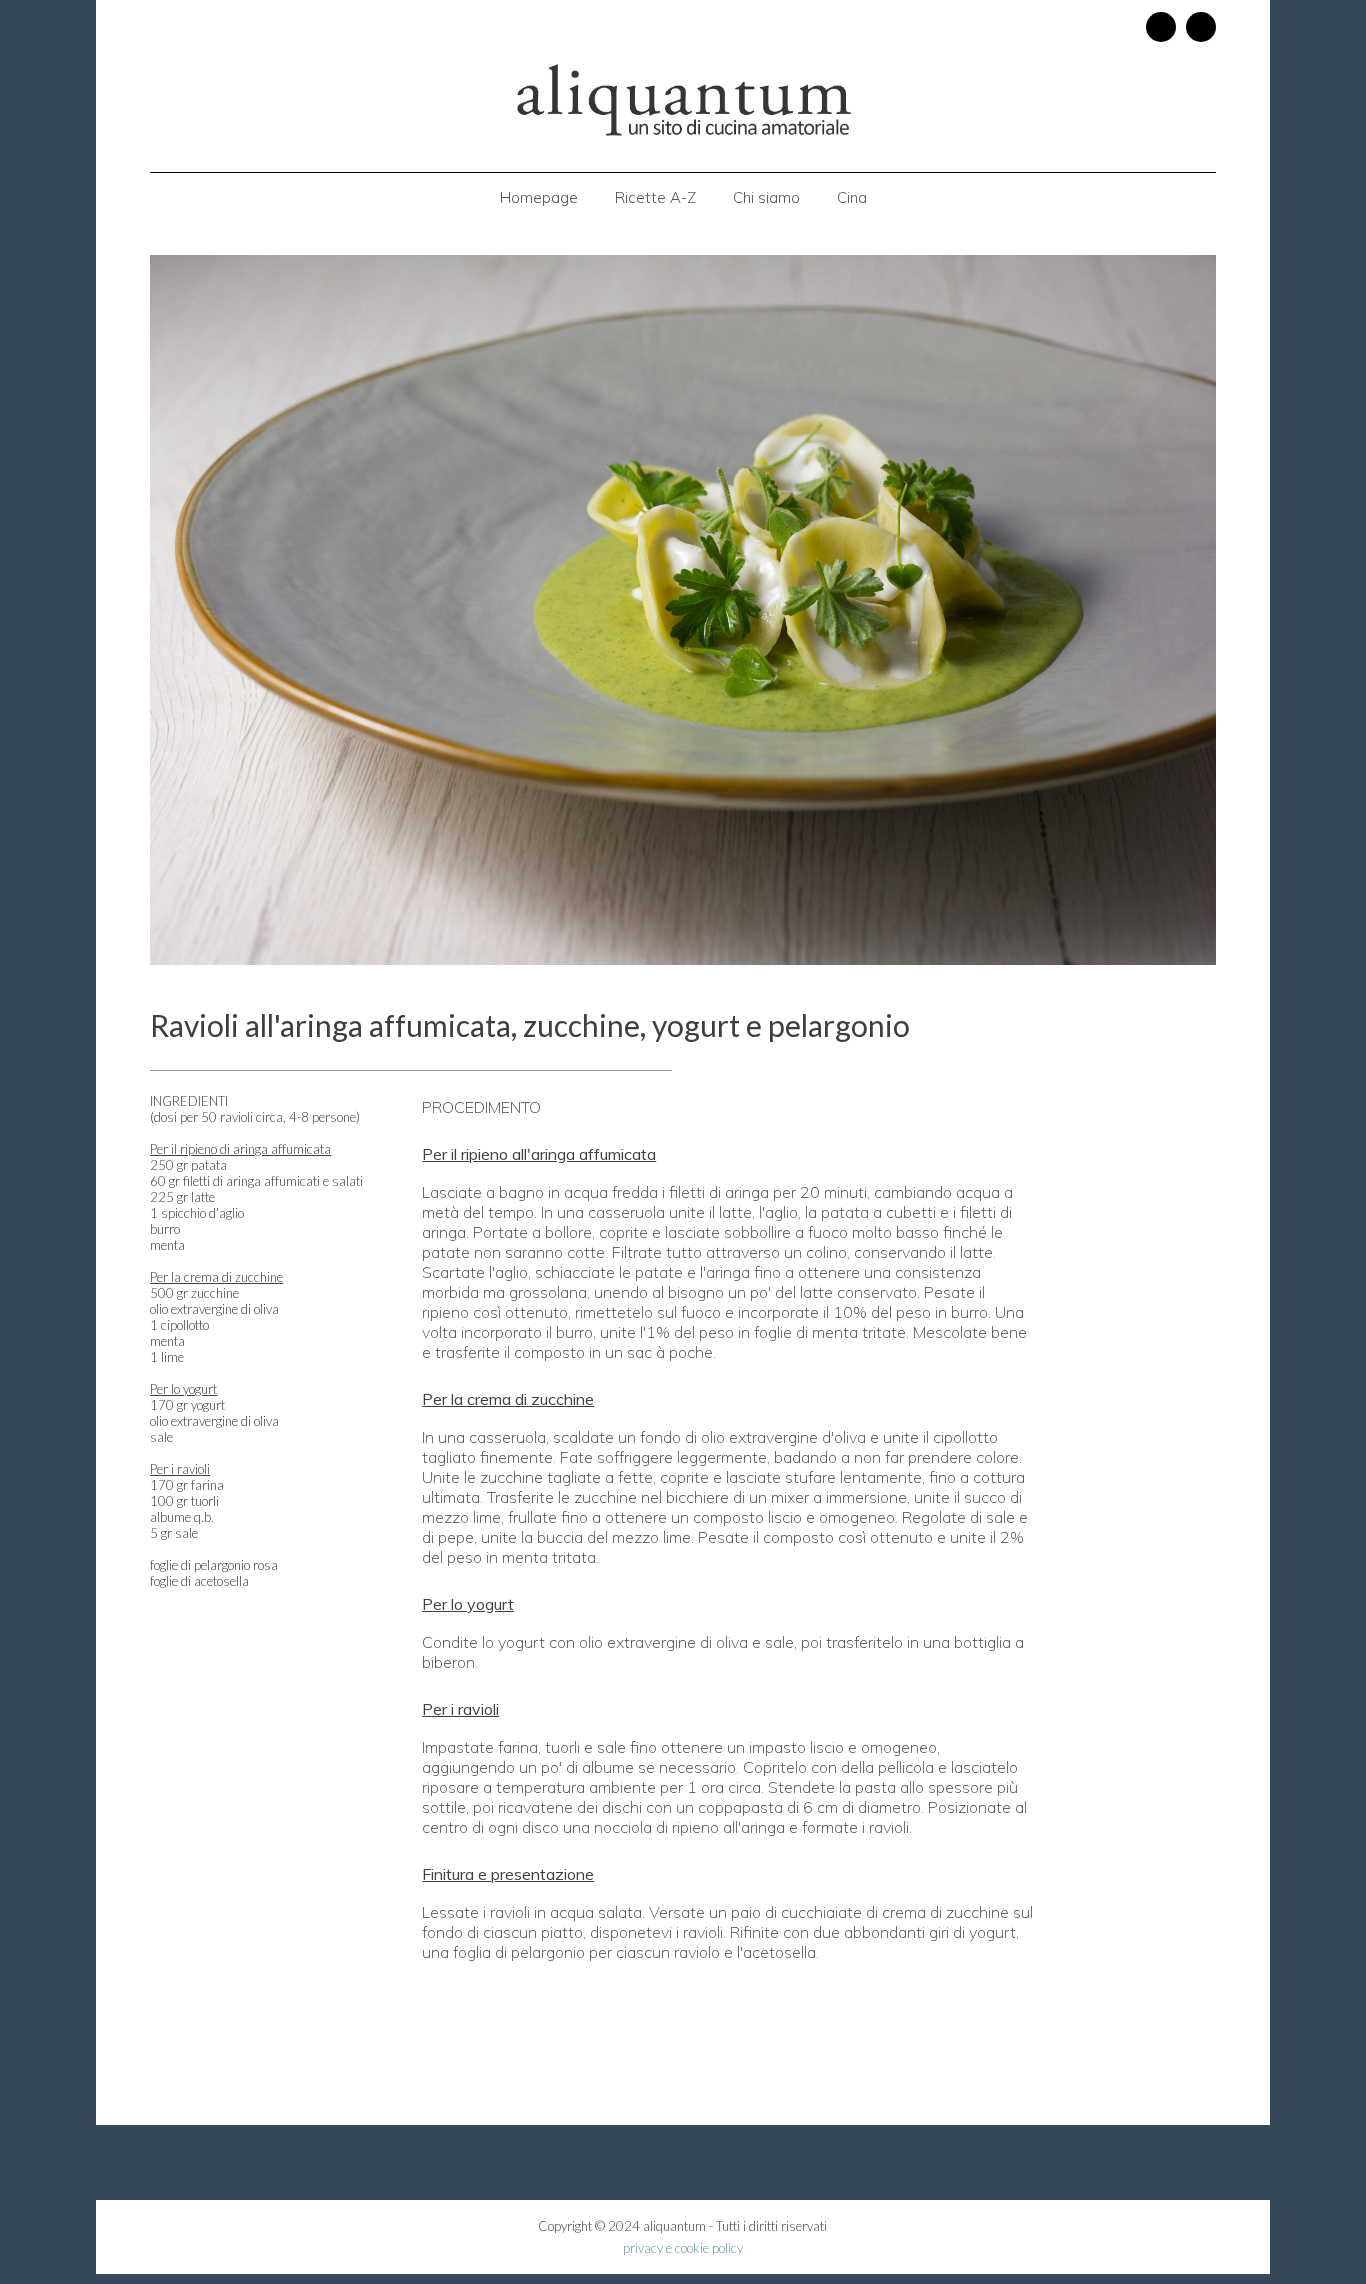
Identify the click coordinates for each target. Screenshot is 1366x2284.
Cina (852, 197)
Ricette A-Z (655, 197)
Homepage (539, 197)
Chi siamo (766, 197)
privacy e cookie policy (683, 2248)
